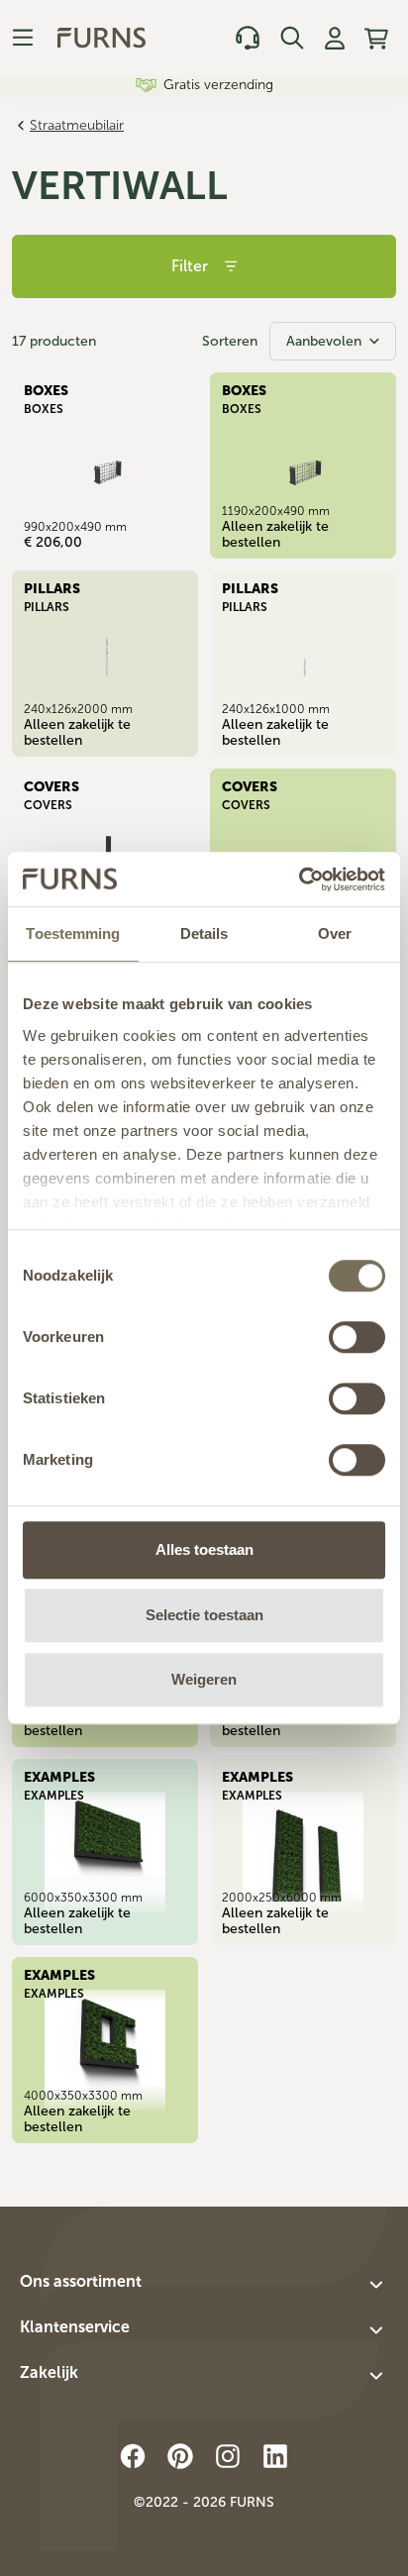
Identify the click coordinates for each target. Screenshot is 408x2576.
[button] (204, 2285)
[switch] (357, 1337)
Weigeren (204, 1679)
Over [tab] (335, 933)
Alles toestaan (204, 1549)
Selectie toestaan (204, 1615)
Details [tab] (204, 933)
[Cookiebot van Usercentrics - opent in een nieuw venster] (299, 879)
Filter (190, 266)
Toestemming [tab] (73, 933)
